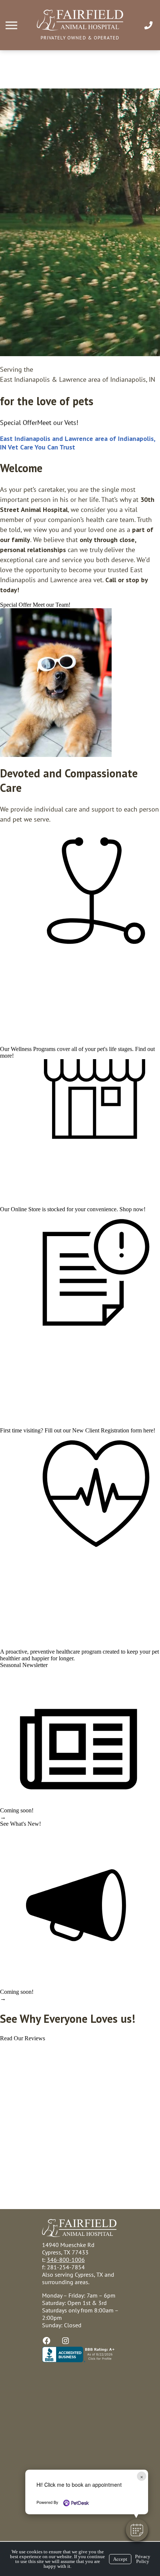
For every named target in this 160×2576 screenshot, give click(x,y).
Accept (120, 2559)
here (148, 1430)
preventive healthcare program (66, 1652)
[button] (137, 2530)
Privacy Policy (143, 2559)
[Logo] (80, 28)
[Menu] (12, 25)
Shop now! (132, 1209)
